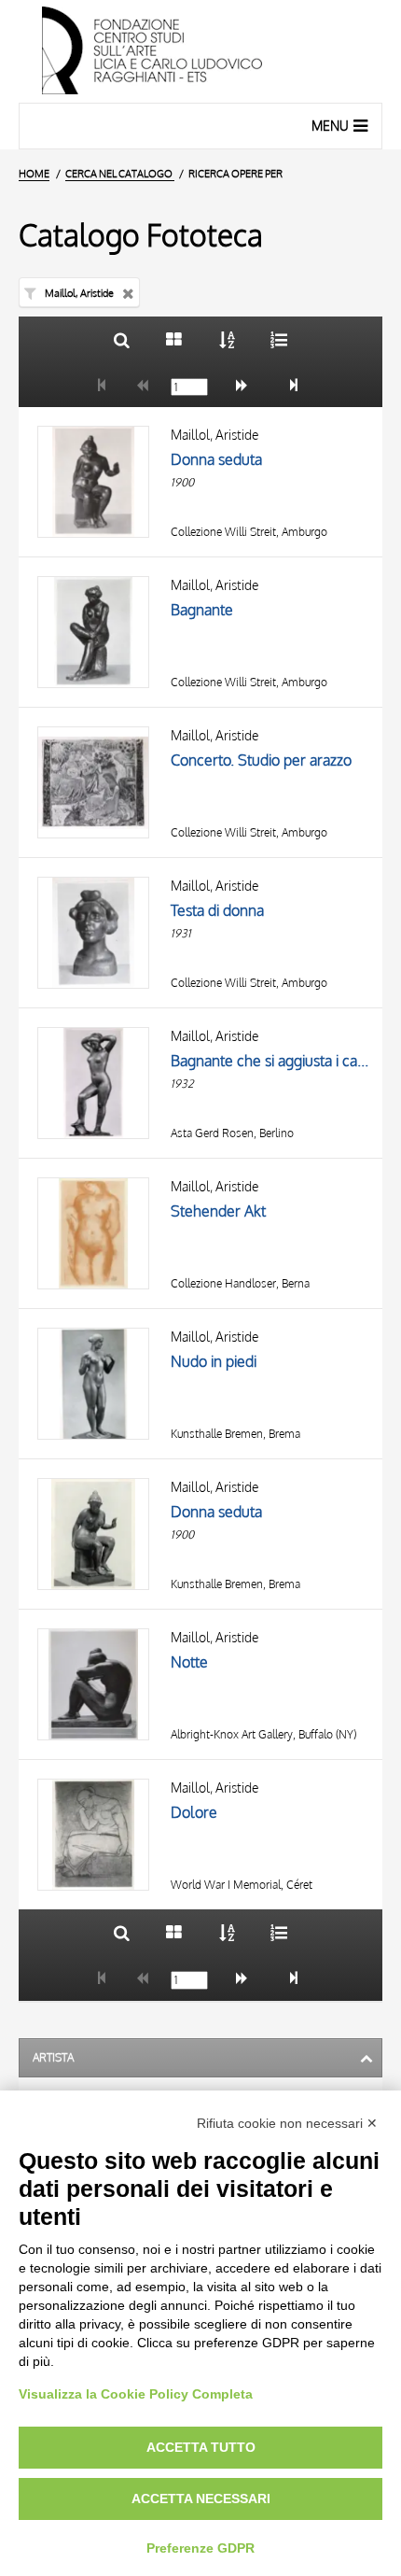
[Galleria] (174, 339)
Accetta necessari (201, 2499)
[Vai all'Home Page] (200, 51)
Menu (330, 126)
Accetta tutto (201, 2447)
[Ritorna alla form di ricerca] (122, 339)
